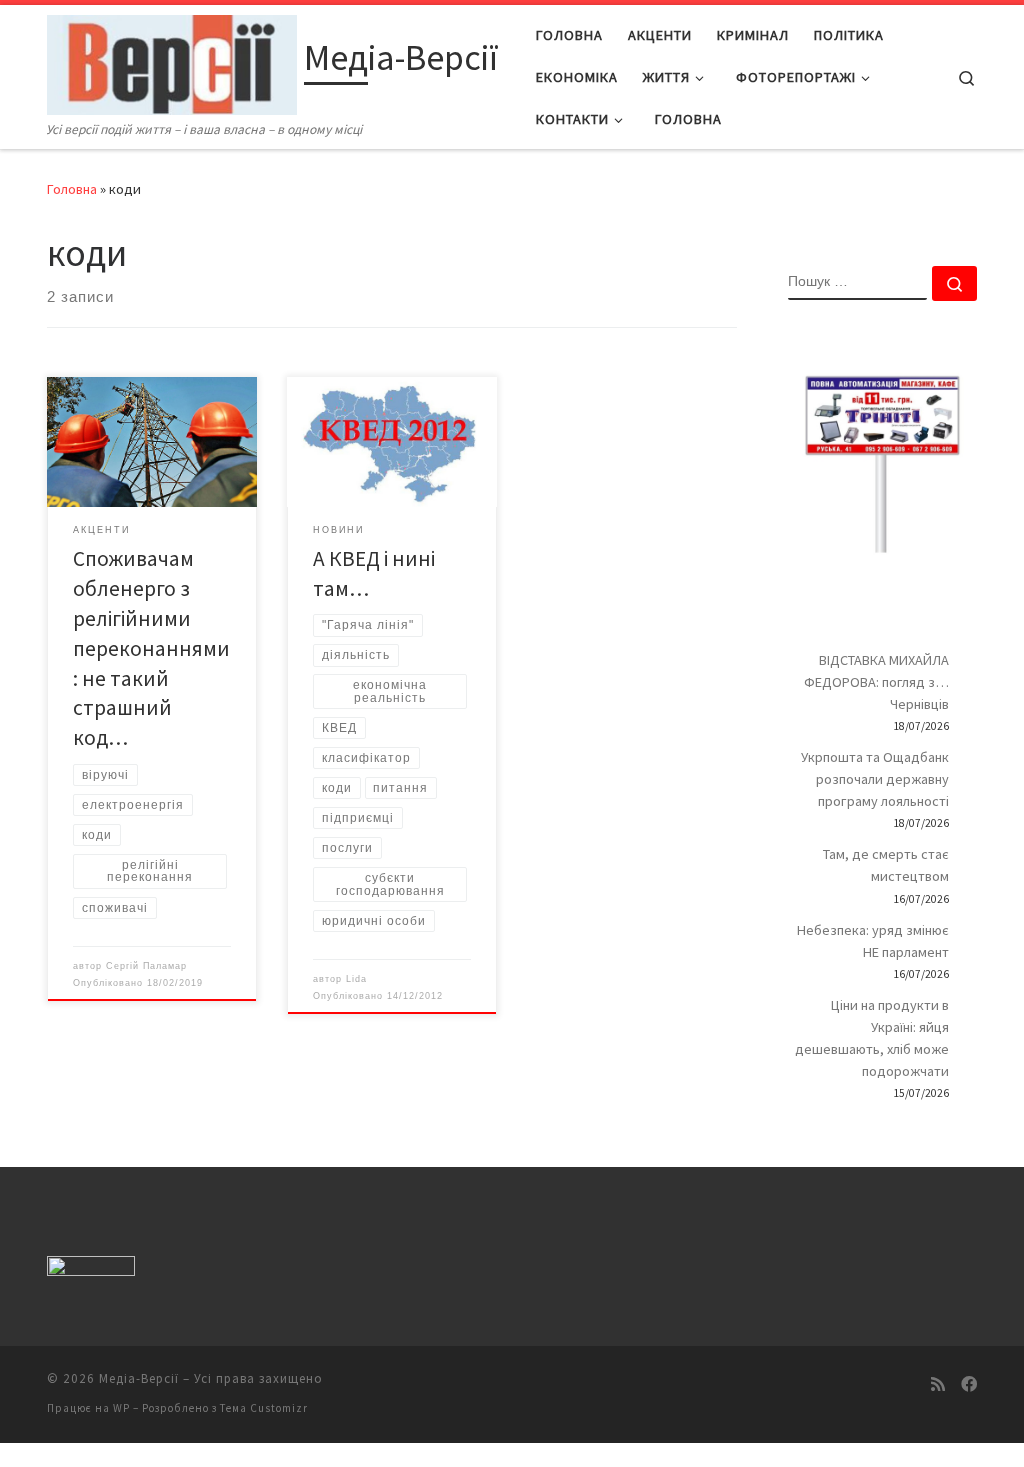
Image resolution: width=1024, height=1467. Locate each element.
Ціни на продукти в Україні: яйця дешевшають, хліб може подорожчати (872, 1038)
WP (121, 1408)
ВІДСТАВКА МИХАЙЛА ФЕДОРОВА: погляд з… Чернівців (876, 682)
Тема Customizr (264, 1408)
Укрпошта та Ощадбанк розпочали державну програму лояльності (875, 779)
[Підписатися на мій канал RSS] (938, 1384)
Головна (72, 189)
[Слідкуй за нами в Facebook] (969, 1384)
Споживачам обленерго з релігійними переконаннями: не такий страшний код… (151, 648)
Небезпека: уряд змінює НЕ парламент (873, 941)
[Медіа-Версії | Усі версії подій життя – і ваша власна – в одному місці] (172, 61)
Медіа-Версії (139, 1378)
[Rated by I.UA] (91, 1270)
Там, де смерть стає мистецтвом (886, 865)
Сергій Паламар (146, 966)
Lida (356, 979)
